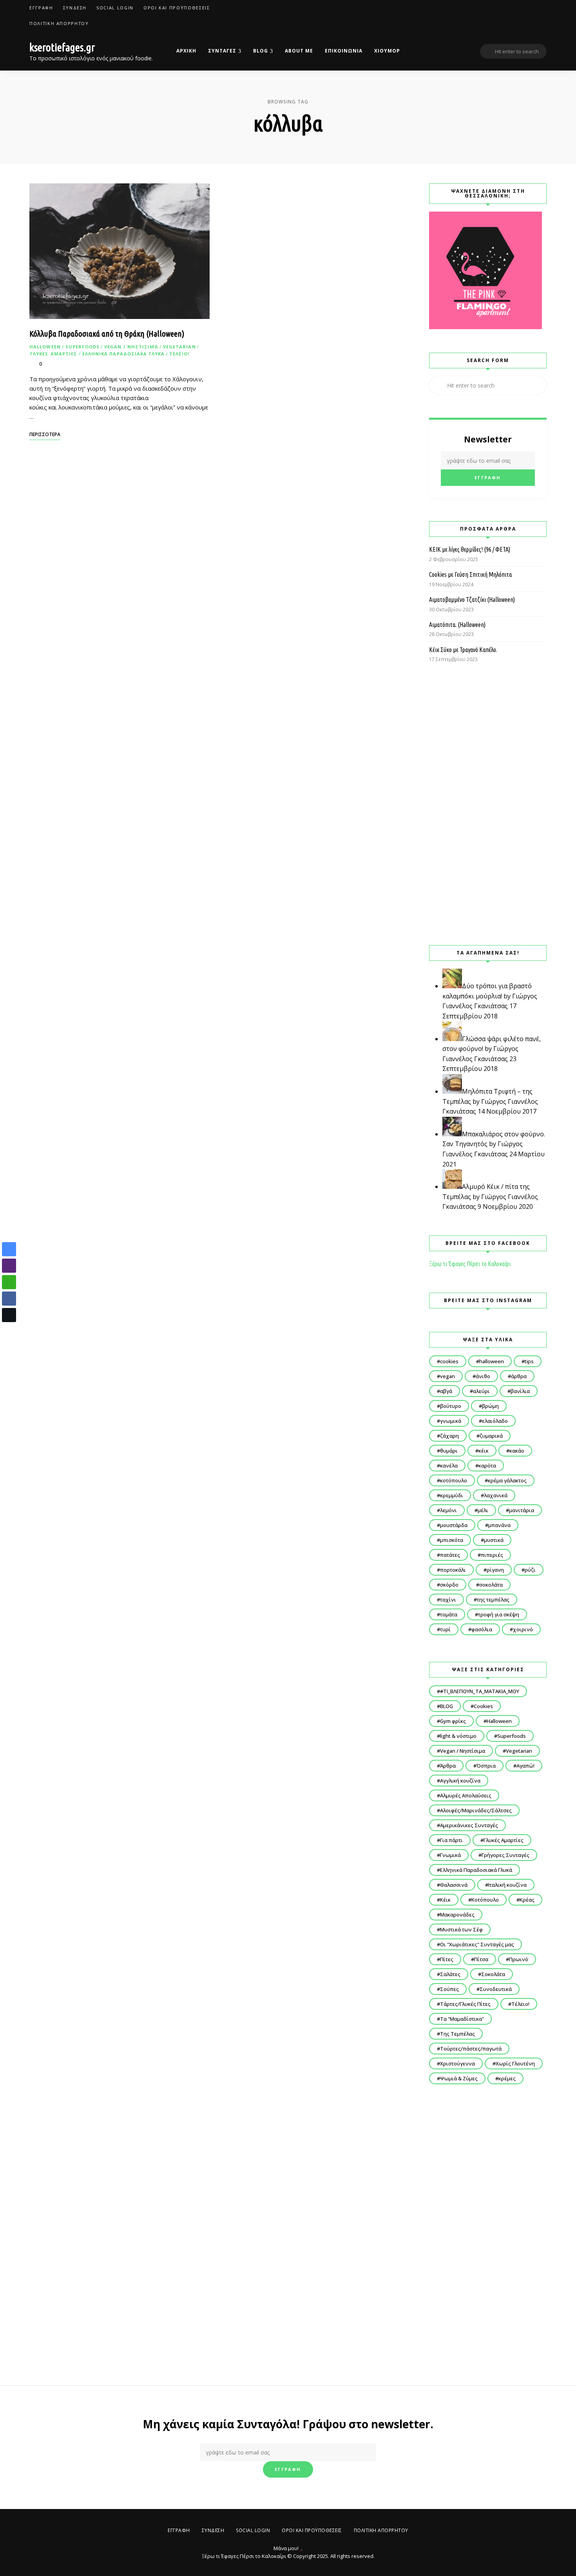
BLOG (261, 51)
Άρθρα (448, 1766)
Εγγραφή (41, 8)
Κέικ (445, 1900)
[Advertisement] (488, 804)
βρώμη (490, 1406)
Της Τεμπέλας (457, 2034)
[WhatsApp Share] (9, 1282)
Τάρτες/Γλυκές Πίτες (465, 2004)
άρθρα (519, 1376)
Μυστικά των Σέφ (461, 1929)
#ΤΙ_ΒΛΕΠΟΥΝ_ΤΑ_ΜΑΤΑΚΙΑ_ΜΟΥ (480, 1691)
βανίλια (520, 1391)
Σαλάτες (450, 1974)
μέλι (483, 1510)
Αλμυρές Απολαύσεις (466, 1795)
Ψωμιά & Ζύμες (459, 2078)
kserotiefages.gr (62, 47)
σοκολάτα (491, 1585)
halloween (492, 1361)
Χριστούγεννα (457, 2063)
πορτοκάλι (453, 1570)
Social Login (115, 8)
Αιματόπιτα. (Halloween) (457, 625)
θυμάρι (449, 1451)
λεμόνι (448, 1510)
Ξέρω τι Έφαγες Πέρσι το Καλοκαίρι (470, 1264)
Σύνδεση (75, 8)
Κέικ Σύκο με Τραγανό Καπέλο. (463, 650)
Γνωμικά (450, 1855)
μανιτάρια (522, 1510)
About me (299, 51)
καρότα (487, 1466)
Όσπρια (486, 1766)
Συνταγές (222, 51)
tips (529, 1361)
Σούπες (449, 1989)
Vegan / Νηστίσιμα (131, 347)
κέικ (484, 1451)
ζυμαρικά (491, 1436)
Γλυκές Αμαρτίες (54, 354)
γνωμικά (451, 1421)
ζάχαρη (449, 1436)
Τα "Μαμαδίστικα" (462, 2019)
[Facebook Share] (9, 1299)
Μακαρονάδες (457, 1915)
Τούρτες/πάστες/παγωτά (471, 2049)
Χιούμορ (387, 51)
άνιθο (483, 1376)
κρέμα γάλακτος (507, 1480)
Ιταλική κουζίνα (507, 1885)
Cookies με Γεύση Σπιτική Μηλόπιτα (470, 574)
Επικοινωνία (344, 51)
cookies (449, 1361)
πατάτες (450, 1555)
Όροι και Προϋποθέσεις (177, 8)
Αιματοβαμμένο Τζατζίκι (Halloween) (472, 600)
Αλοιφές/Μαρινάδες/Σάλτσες (476, 1810)
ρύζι (530, 1570)
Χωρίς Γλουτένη (515, 2063)
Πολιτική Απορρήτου (59, 23)
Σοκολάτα (493, 1974)
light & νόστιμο (458, 1736)
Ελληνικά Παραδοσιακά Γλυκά (124, 354)
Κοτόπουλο (485, 1900)
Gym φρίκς (453, 1721)
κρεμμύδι (452, 1495)
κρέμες (507, 2078)
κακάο (517, 1451)
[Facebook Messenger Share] (9, 1249)
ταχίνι (448, 1600)
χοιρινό (523, 1629)
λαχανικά (496, 1495)
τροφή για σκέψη (499, 1614)
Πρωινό (519, 1959)
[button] (9, 1330)
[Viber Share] (9, 1266)
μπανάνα (499, 1525)
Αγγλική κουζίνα (460, 1781)
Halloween (45, 347)
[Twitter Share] (9, 1315)
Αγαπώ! (525, 1766)
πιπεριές (492, 1555)
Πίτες (447, 1959)
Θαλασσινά (454, 1885)
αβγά (446, 1391)
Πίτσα (481, 1959)
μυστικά (494, 1540)
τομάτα (449, 1614)
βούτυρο (451, 1406)
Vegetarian (179, 347)
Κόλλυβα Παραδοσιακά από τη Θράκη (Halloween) (107, 333)
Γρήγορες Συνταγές (505, 1855)
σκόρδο (449, 1585)
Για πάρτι (451, 1840)
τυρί (445, 1629)
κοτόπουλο (454, 1480)
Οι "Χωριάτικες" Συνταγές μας (477, 1944)
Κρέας (527, 1900)
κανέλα (449, 1466)
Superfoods (82, 347)
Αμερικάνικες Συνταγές (469, 1825)
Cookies (483, 1706)
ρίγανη (495, 1570)
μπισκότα (452, 1540)
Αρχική (186, 51)
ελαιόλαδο (495, 1421)
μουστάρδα (454, 1525)
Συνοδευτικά (496, 1989)
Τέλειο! (179, 354)
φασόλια (482, 1629)
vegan (447, 1376)
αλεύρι (481, 1391)
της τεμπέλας (493, 1600)
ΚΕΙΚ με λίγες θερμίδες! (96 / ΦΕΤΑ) (470, 549)
